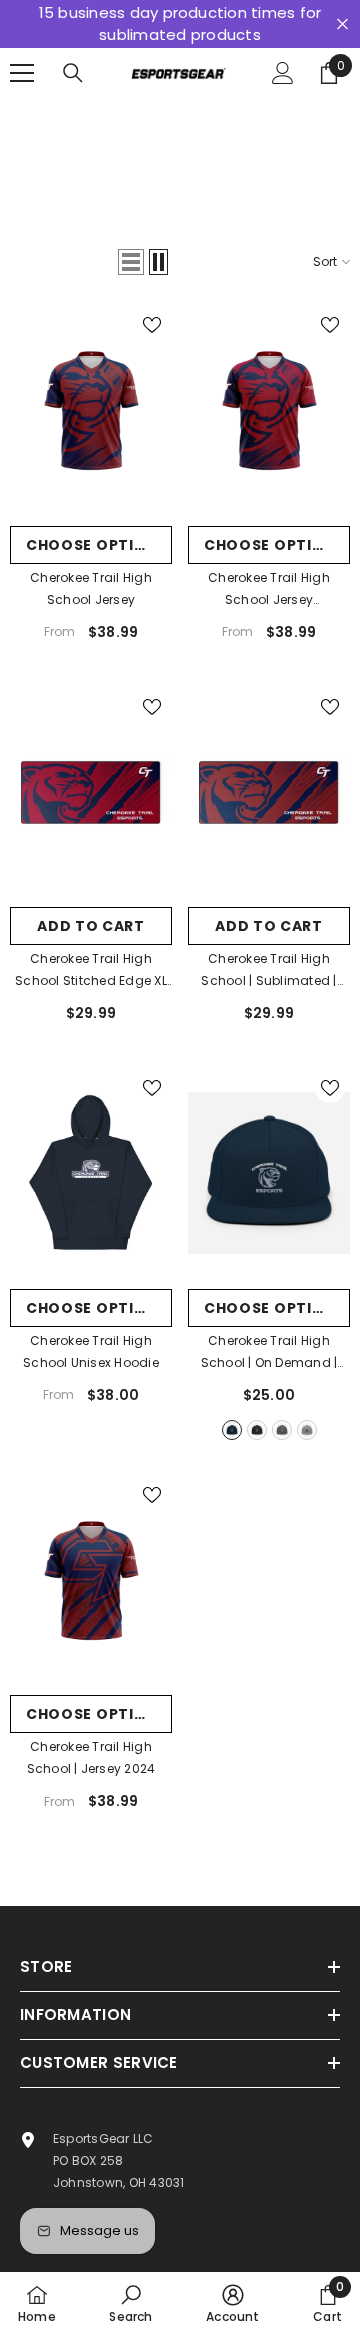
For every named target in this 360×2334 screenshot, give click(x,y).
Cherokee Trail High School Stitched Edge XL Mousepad (91, 971)
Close (342, 24)
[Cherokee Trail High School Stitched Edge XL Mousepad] (91, 792)
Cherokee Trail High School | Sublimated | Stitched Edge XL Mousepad (268, 971)
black (257, 1430)
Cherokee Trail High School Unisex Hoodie (91, 1351)
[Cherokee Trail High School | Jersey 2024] (91, 1580)
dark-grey (282, 1430)
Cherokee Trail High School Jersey (91, 588)
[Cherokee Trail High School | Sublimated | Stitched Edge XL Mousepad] (269, 792)
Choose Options (97, 545)
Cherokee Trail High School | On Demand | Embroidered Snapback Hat (269, 1353)
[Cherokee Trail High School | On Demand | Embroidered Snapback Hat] (269, 1173)
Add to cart (91, 926)
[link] (130, 2303)
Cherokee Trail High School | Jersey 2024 (91, 1757)
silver (307, 1430)
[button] (131, 262)
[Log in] (283, 73)
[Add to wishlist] (152, 325)
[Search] (73, 73)
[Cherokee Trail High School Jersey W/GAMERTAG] (269, 410)
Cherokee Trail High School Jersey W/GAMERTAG (269, 590)
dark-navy (232, 1430)
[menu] (22, 73)
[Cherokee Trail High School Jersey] (91, 410)
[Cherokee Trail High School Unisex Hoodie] (91, 1173)
